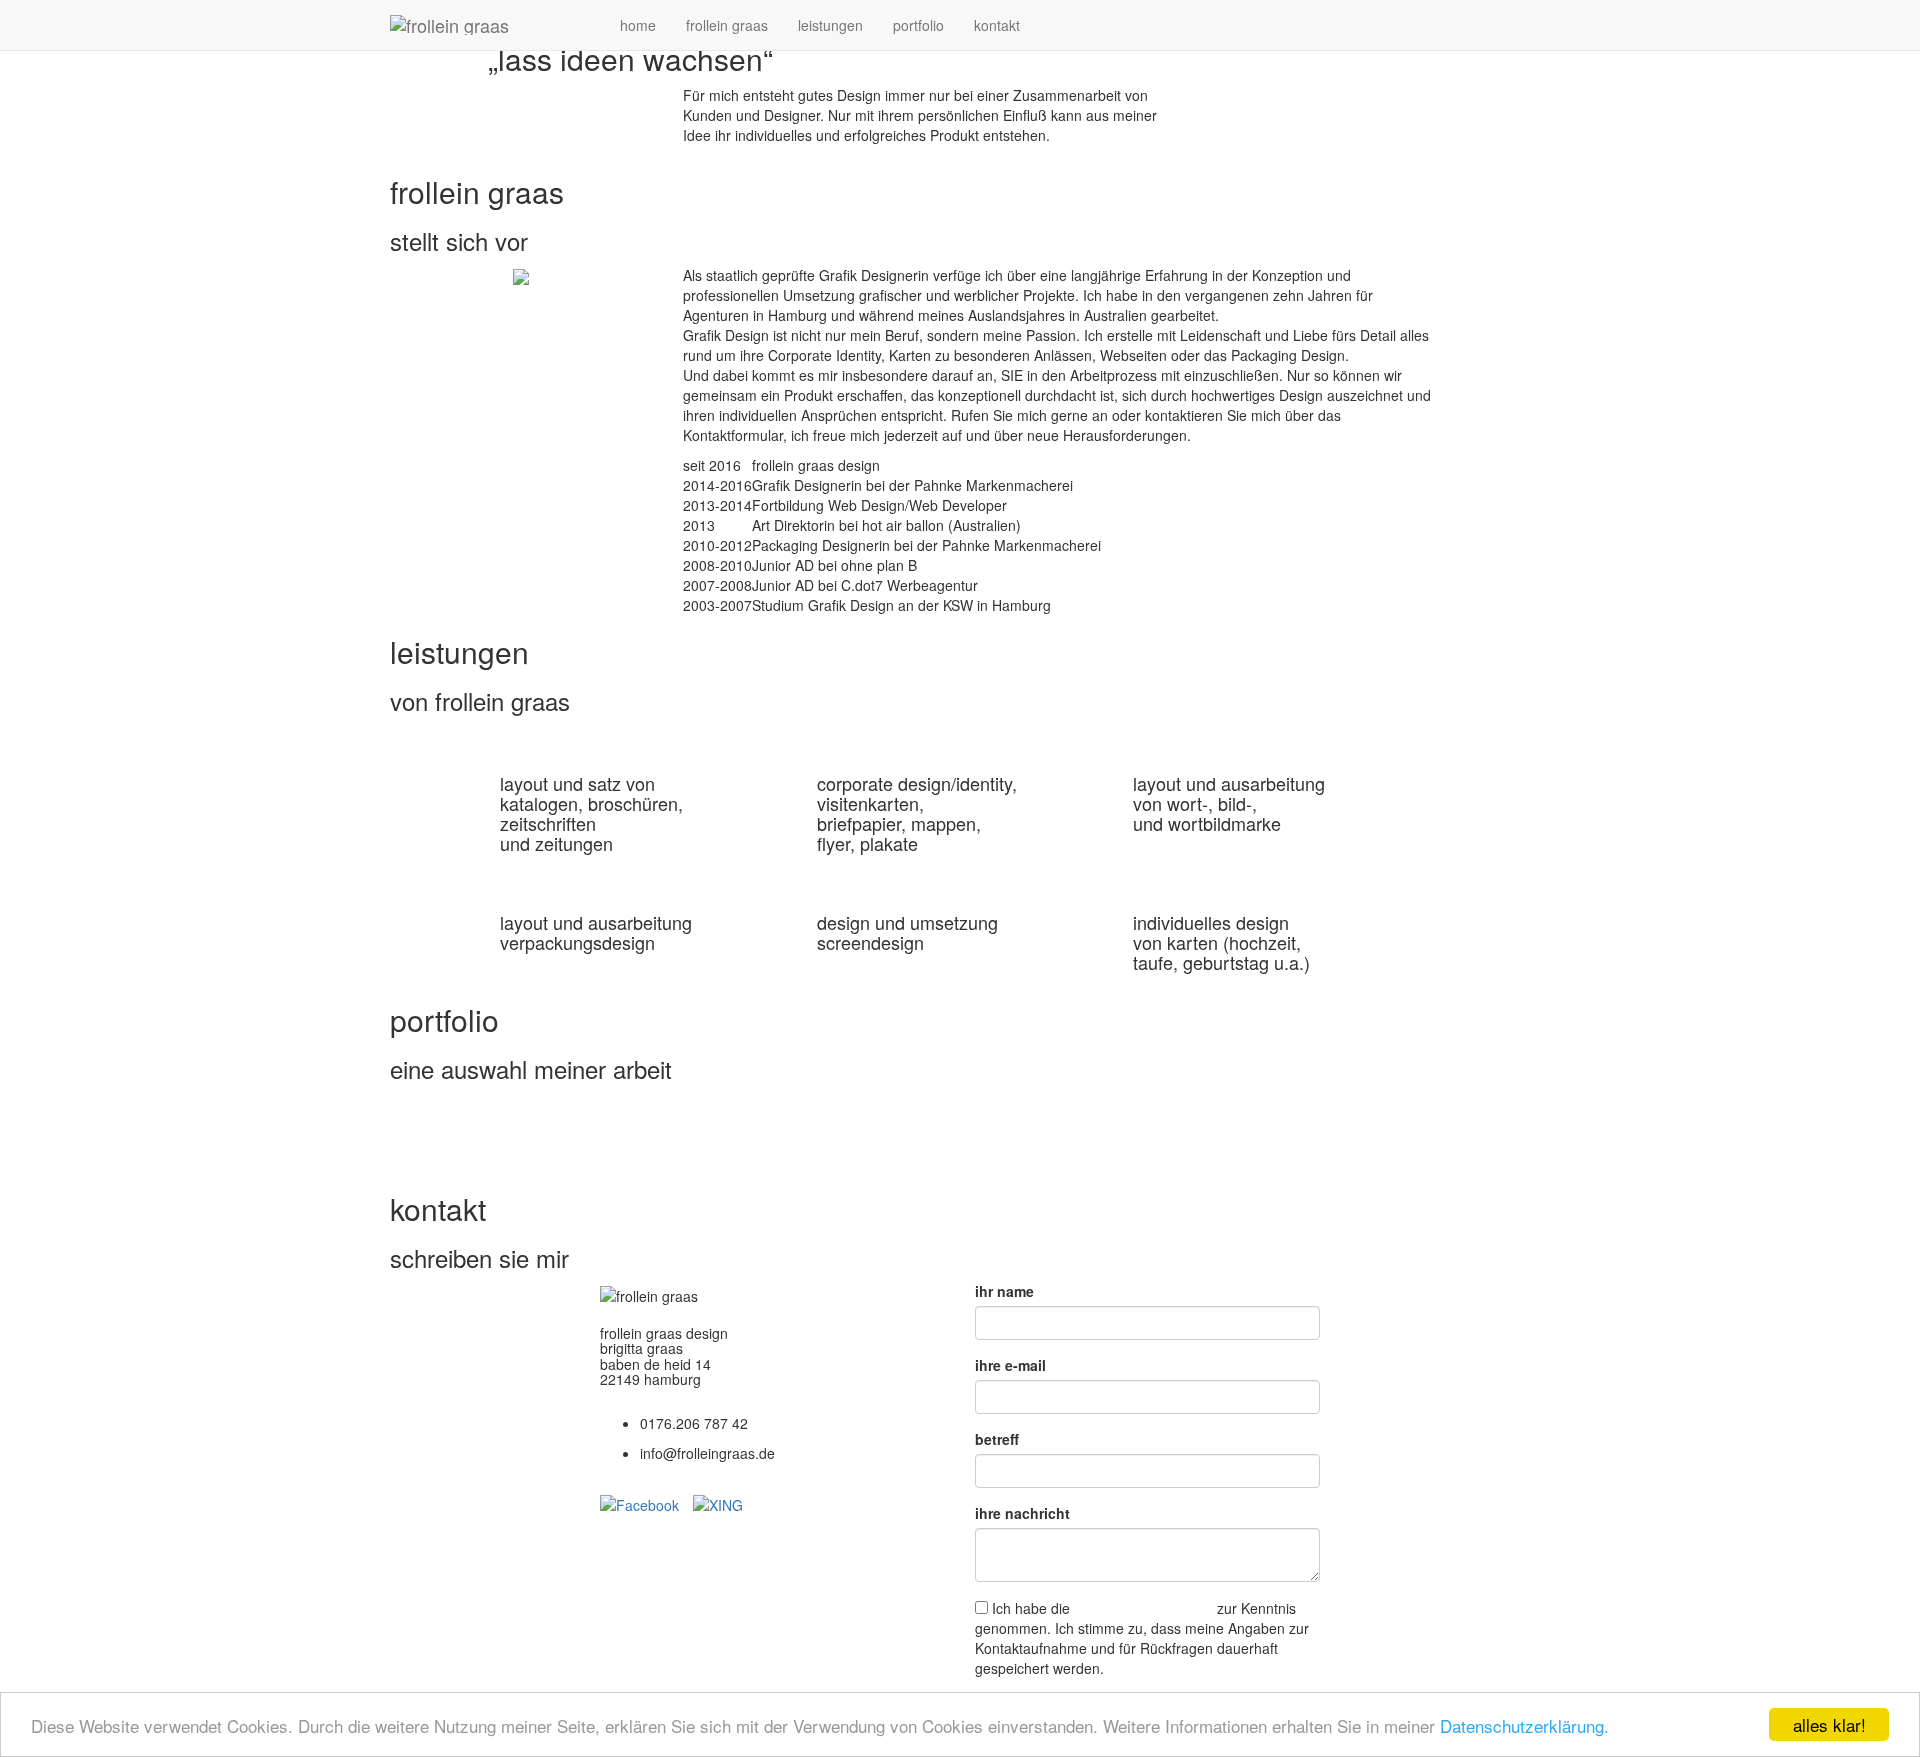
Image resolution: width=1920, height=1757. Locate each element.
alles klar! (1829, 1724)
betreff (997, 1439)
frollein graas (727, 25)
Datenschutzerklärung (1143, 1608)
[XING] (718, 1503)
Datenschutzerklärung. (1524, 1725)
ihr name (1004, 1291)
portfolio (918, 25)
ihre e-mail (1010, 1365)
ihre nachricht (1022, 1513)
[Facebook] (646, 1503)
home (638, 25)
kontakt (997, 25)
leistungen (830, 25)
